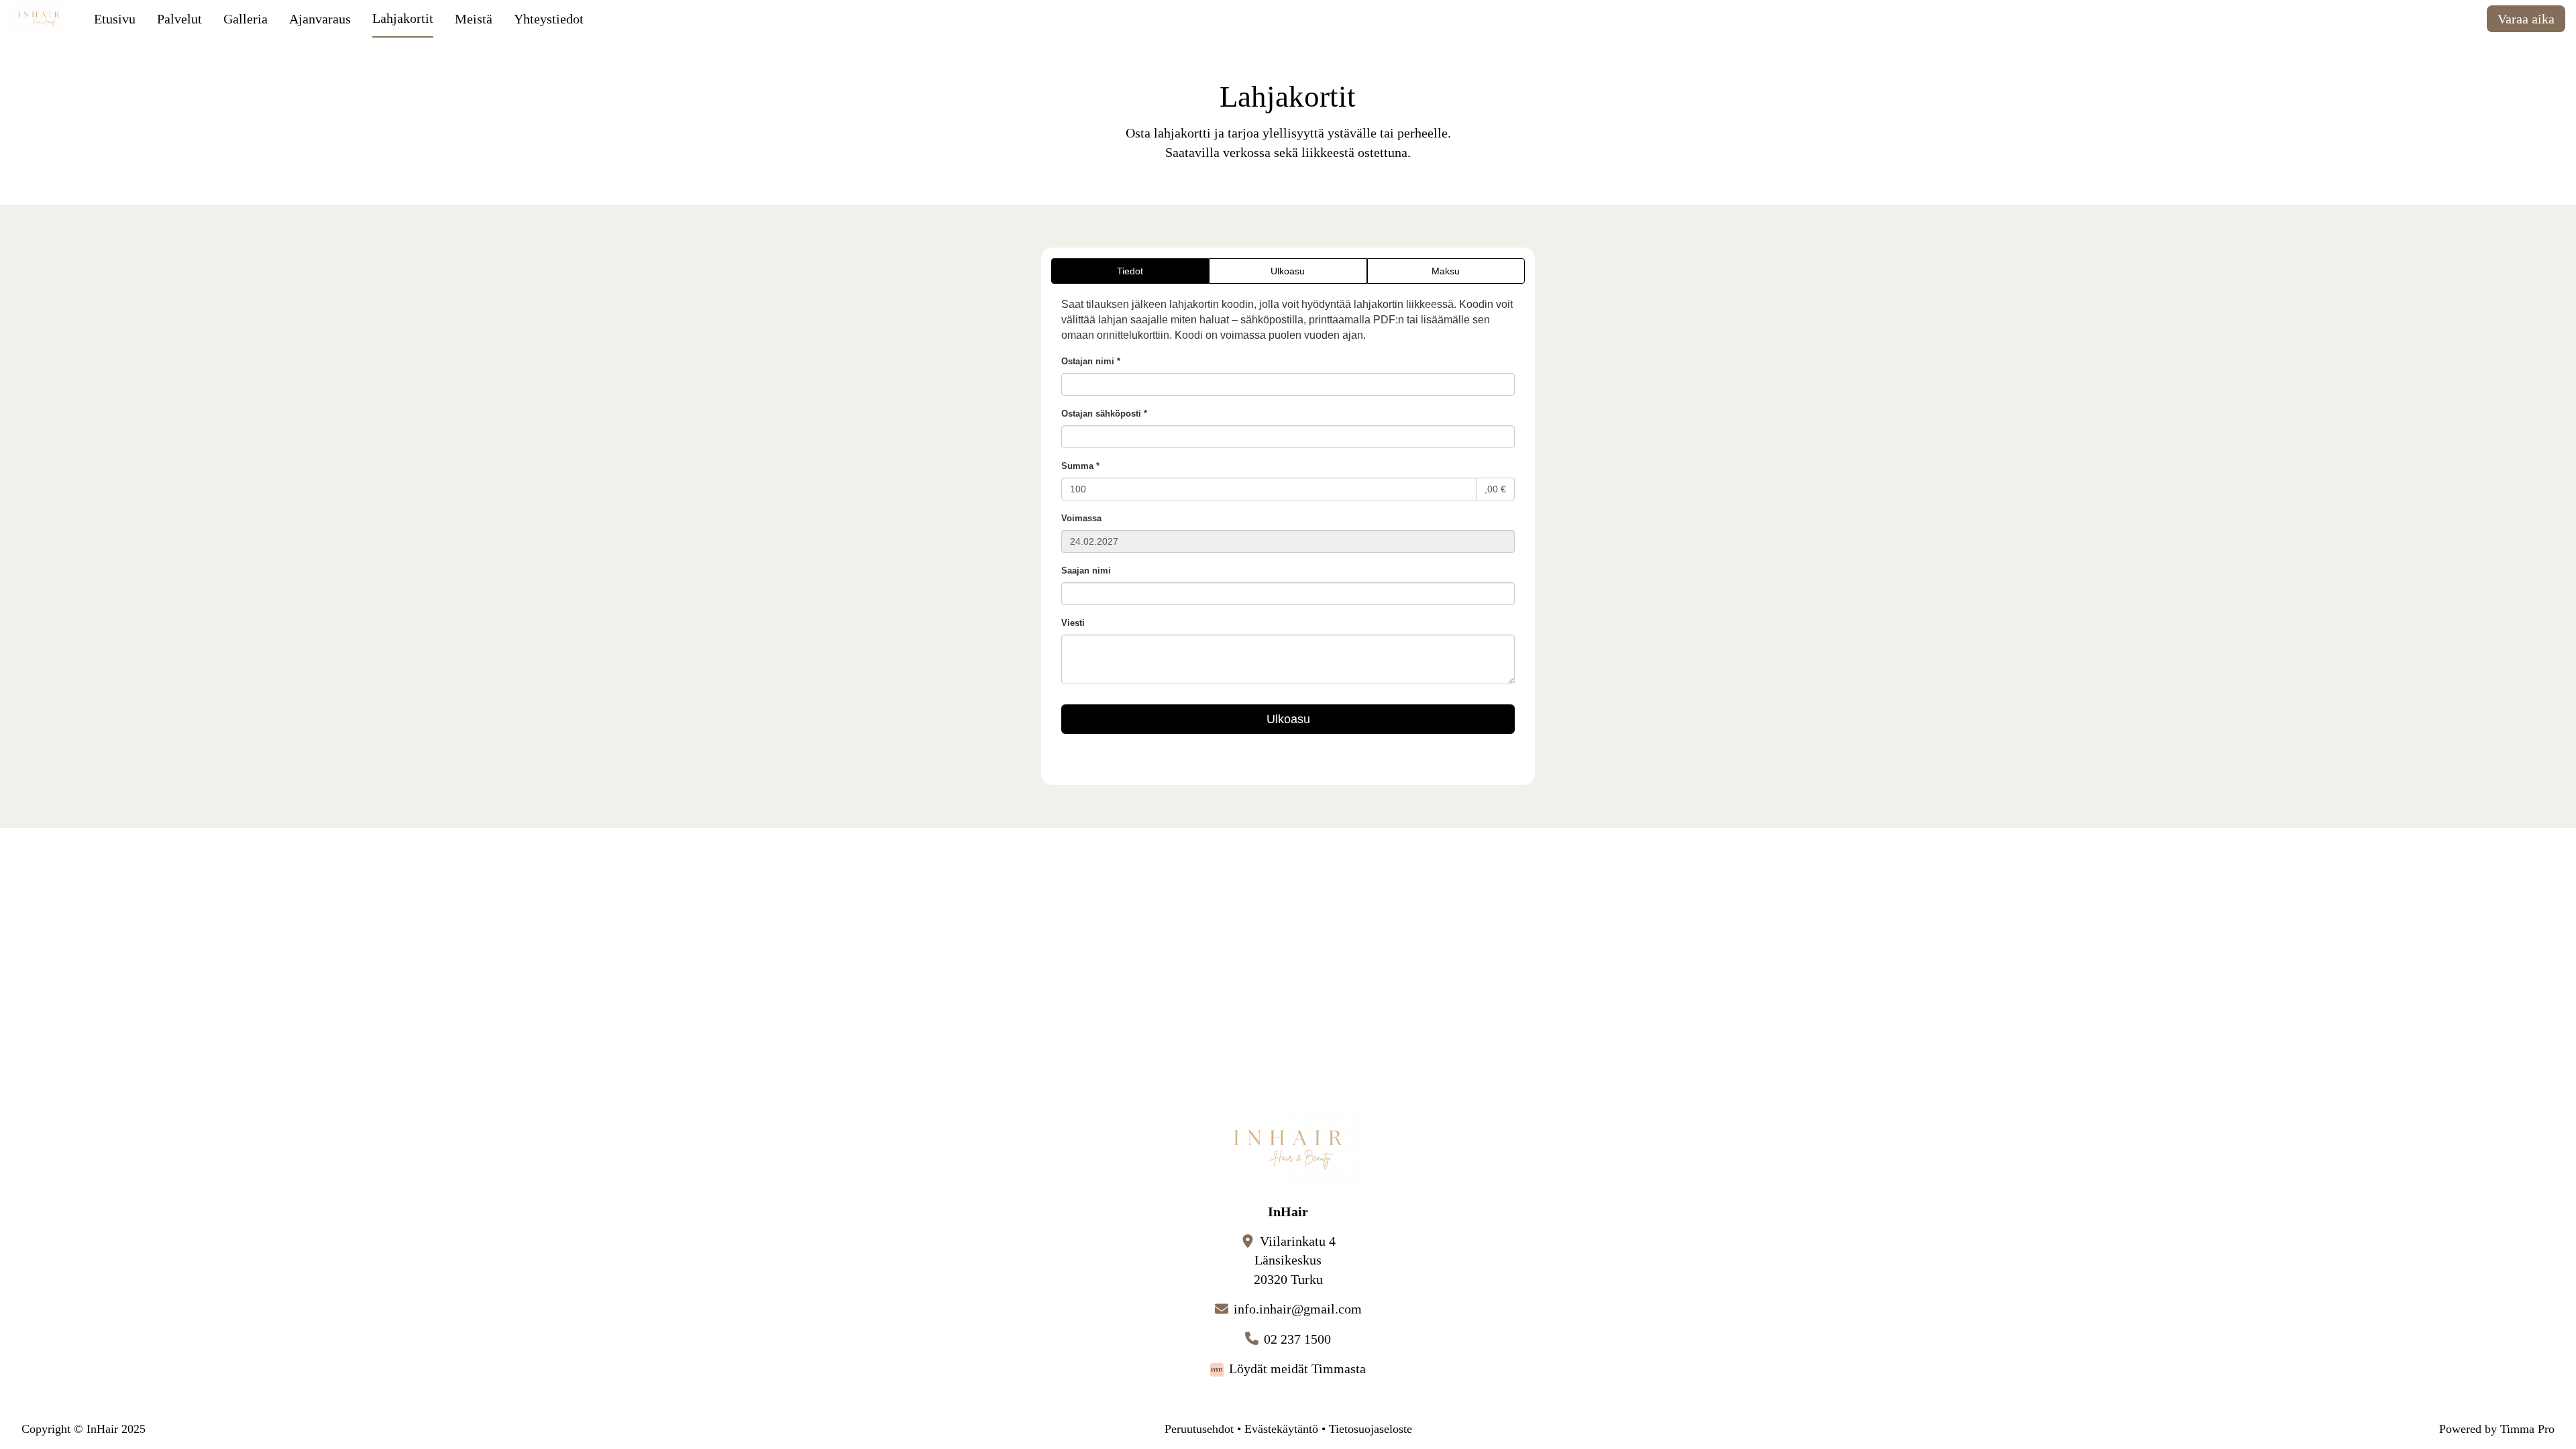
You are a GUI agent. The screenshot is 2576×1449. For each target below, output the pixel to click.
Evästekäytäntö (1281, 1429)
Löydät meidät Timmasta (1297, 1368)
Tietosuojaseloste (1371, 1429)
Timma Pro (2527, 1429)
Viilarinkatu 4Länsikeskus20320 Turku (1295, 1260)
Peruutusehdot (1199, 1429)
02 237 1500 (1297, 1339)
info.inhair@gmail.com (1298, 1309)
